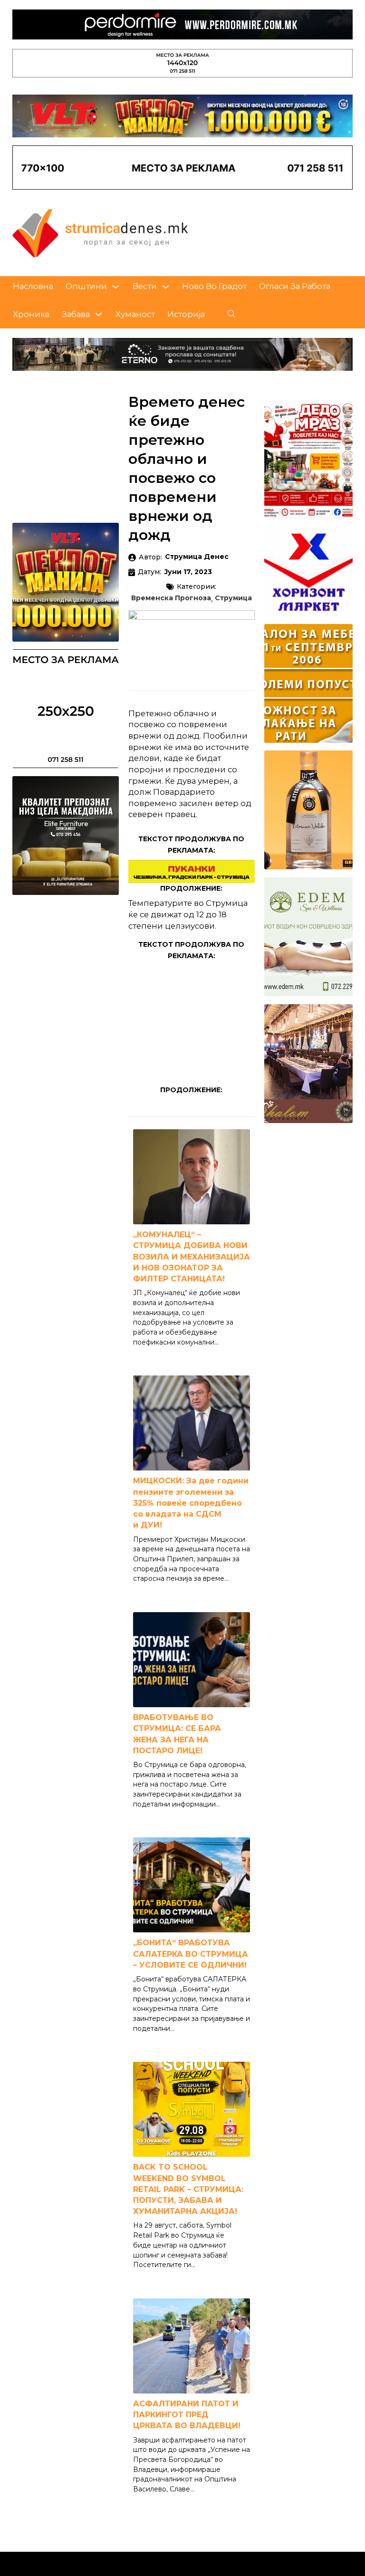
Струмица (233, 598)
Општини (86, 286)
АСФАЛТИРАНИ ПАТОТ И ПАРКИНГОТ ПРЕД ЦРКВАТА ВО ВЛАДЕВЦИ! (187, 2415)
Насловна (33, 286)
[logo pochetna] (100, 232)
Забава (76, 314)
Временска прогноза (171, 598)
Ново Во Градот (214, 286)
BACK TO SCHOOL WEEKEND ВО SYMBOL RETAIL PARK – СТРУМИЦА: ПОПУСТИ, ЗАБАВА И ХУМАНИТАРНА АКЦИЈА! (188, 2189)
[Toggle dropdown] (116, 287)
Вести (145, 286)
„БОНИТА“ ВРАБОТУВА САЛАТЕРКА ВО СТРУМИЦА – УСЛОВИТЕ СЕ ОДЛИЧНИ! (191, 1954)
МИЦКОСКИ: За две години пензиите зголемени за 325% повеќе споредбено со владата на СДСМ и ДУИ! (191, 1503)
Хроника (31, 314)
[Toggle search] (231, 314)
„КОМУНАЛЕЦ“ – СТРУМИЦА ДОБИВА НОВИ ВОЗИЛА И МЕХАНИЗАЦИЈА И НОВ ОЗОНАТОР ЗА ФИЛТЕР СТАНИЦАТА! (192, 1257)
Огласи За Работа (295, 286)
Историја (186, 314)
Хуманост (135, 314)
